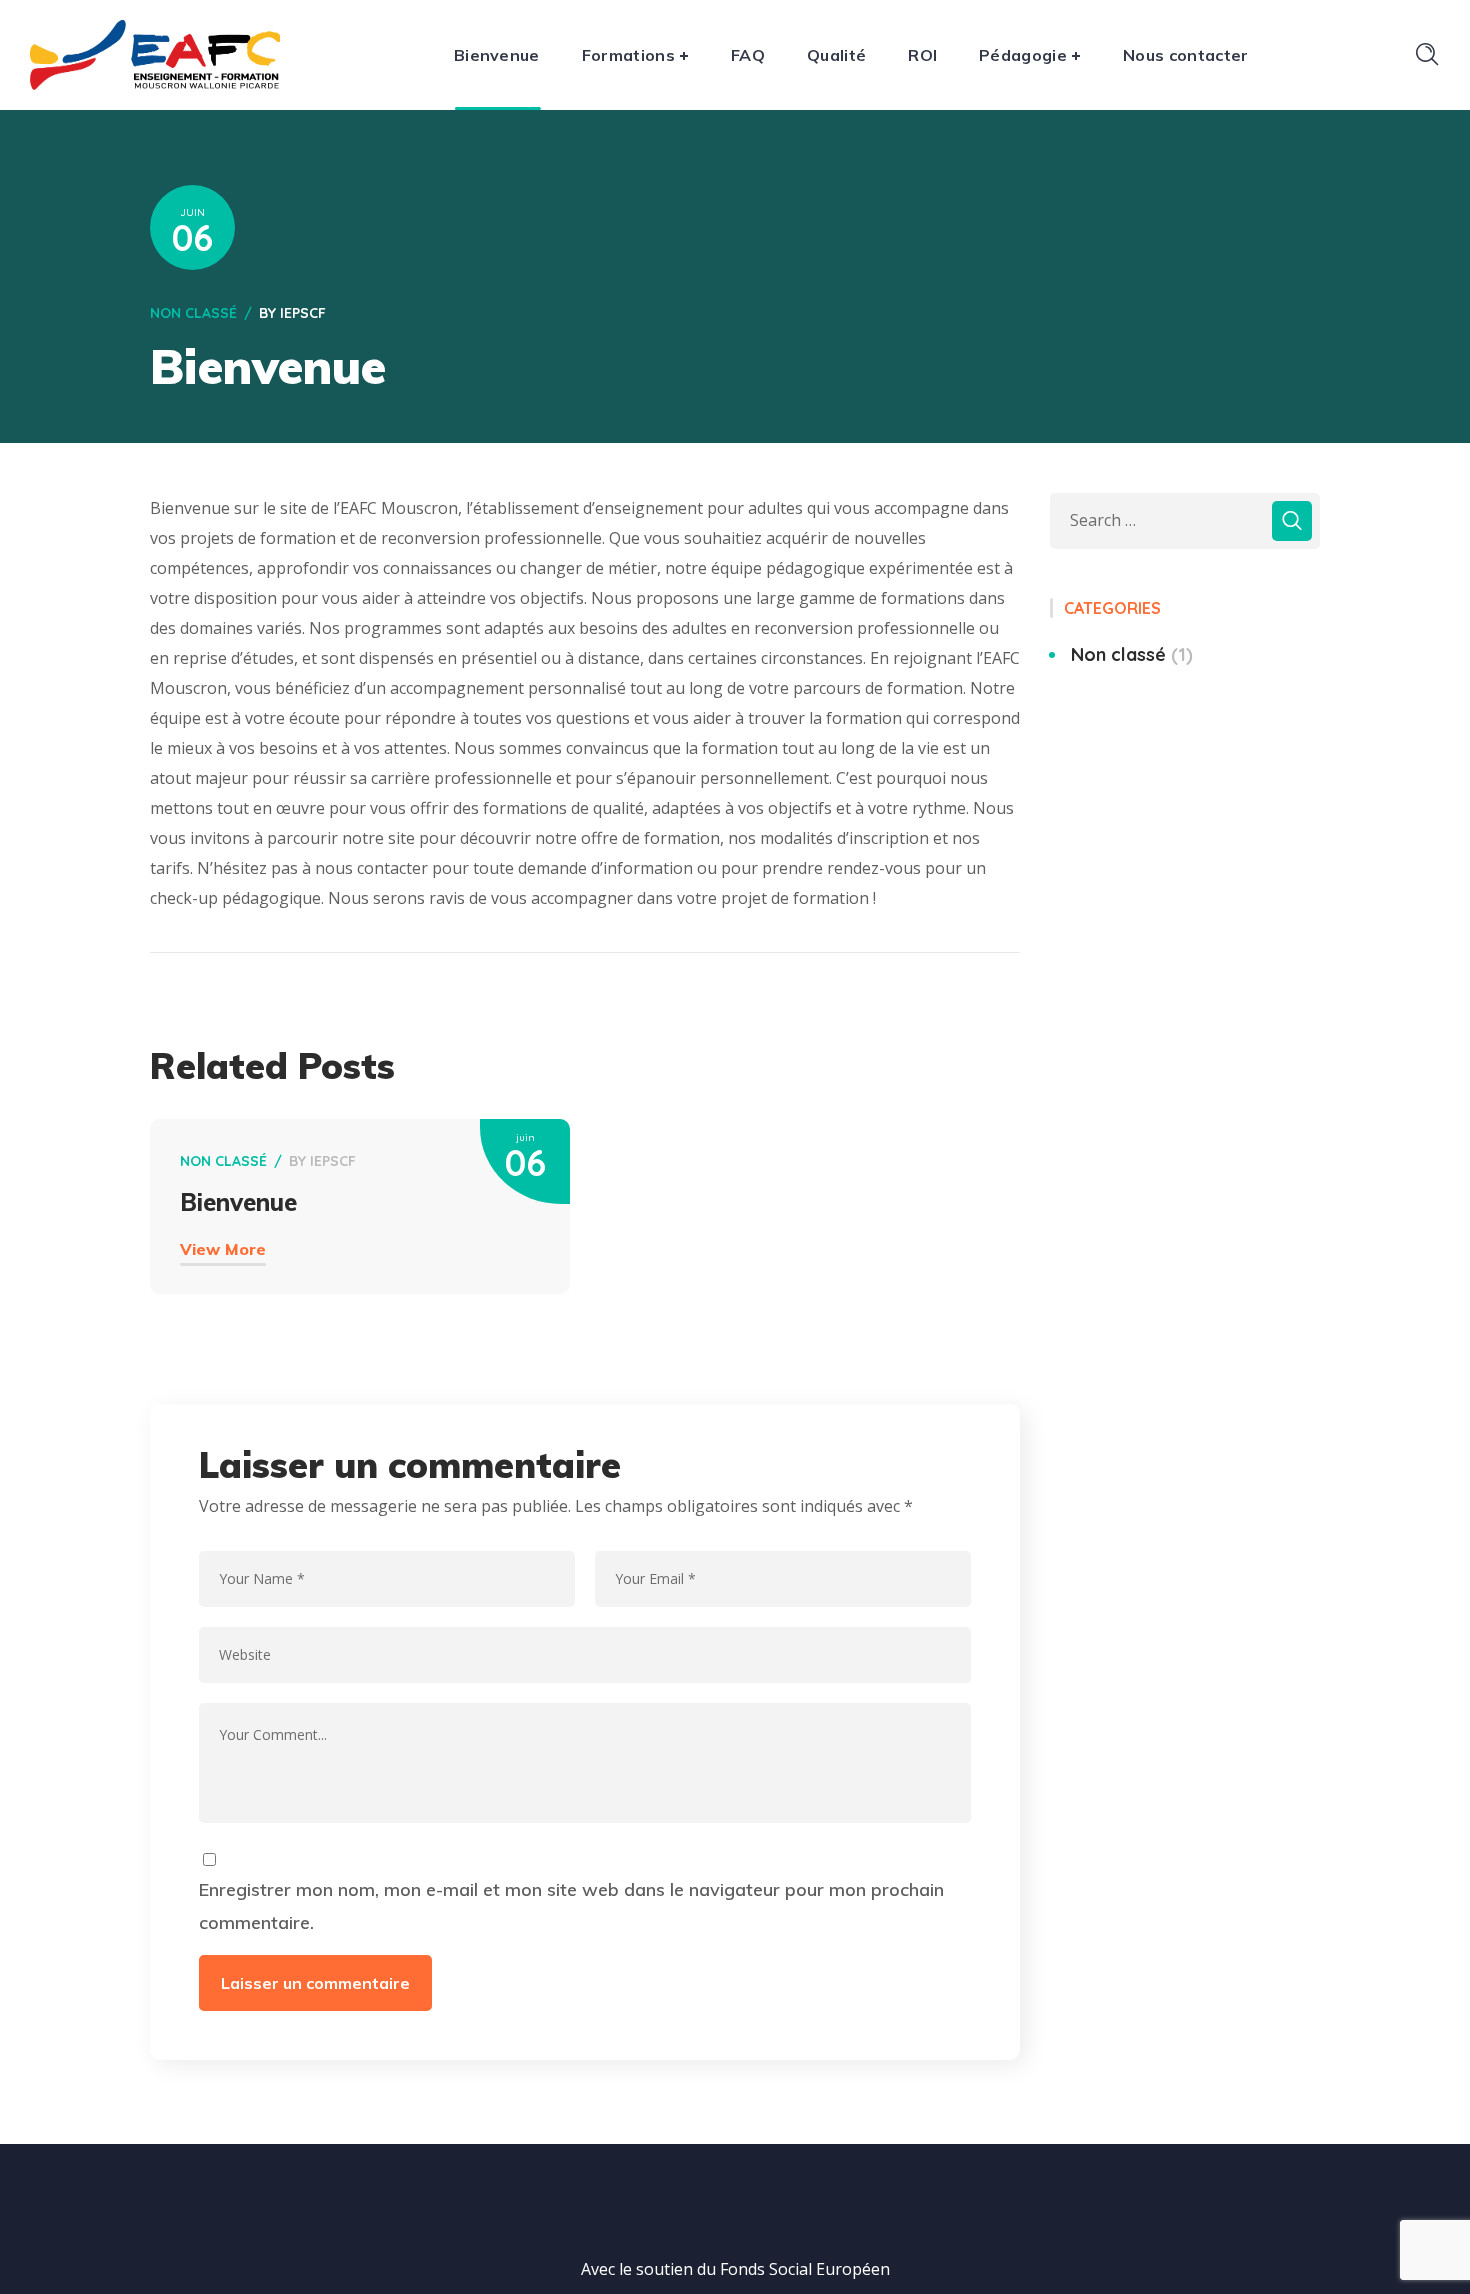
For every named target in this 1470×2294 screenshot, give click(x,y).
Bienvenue (238, 1202)
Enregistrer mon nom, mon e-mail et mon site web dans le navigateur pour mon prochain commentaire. (571, 1906)
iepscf (303, 313)
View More (223, 1249)
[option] (360, 1236)
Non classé (193, 313)
